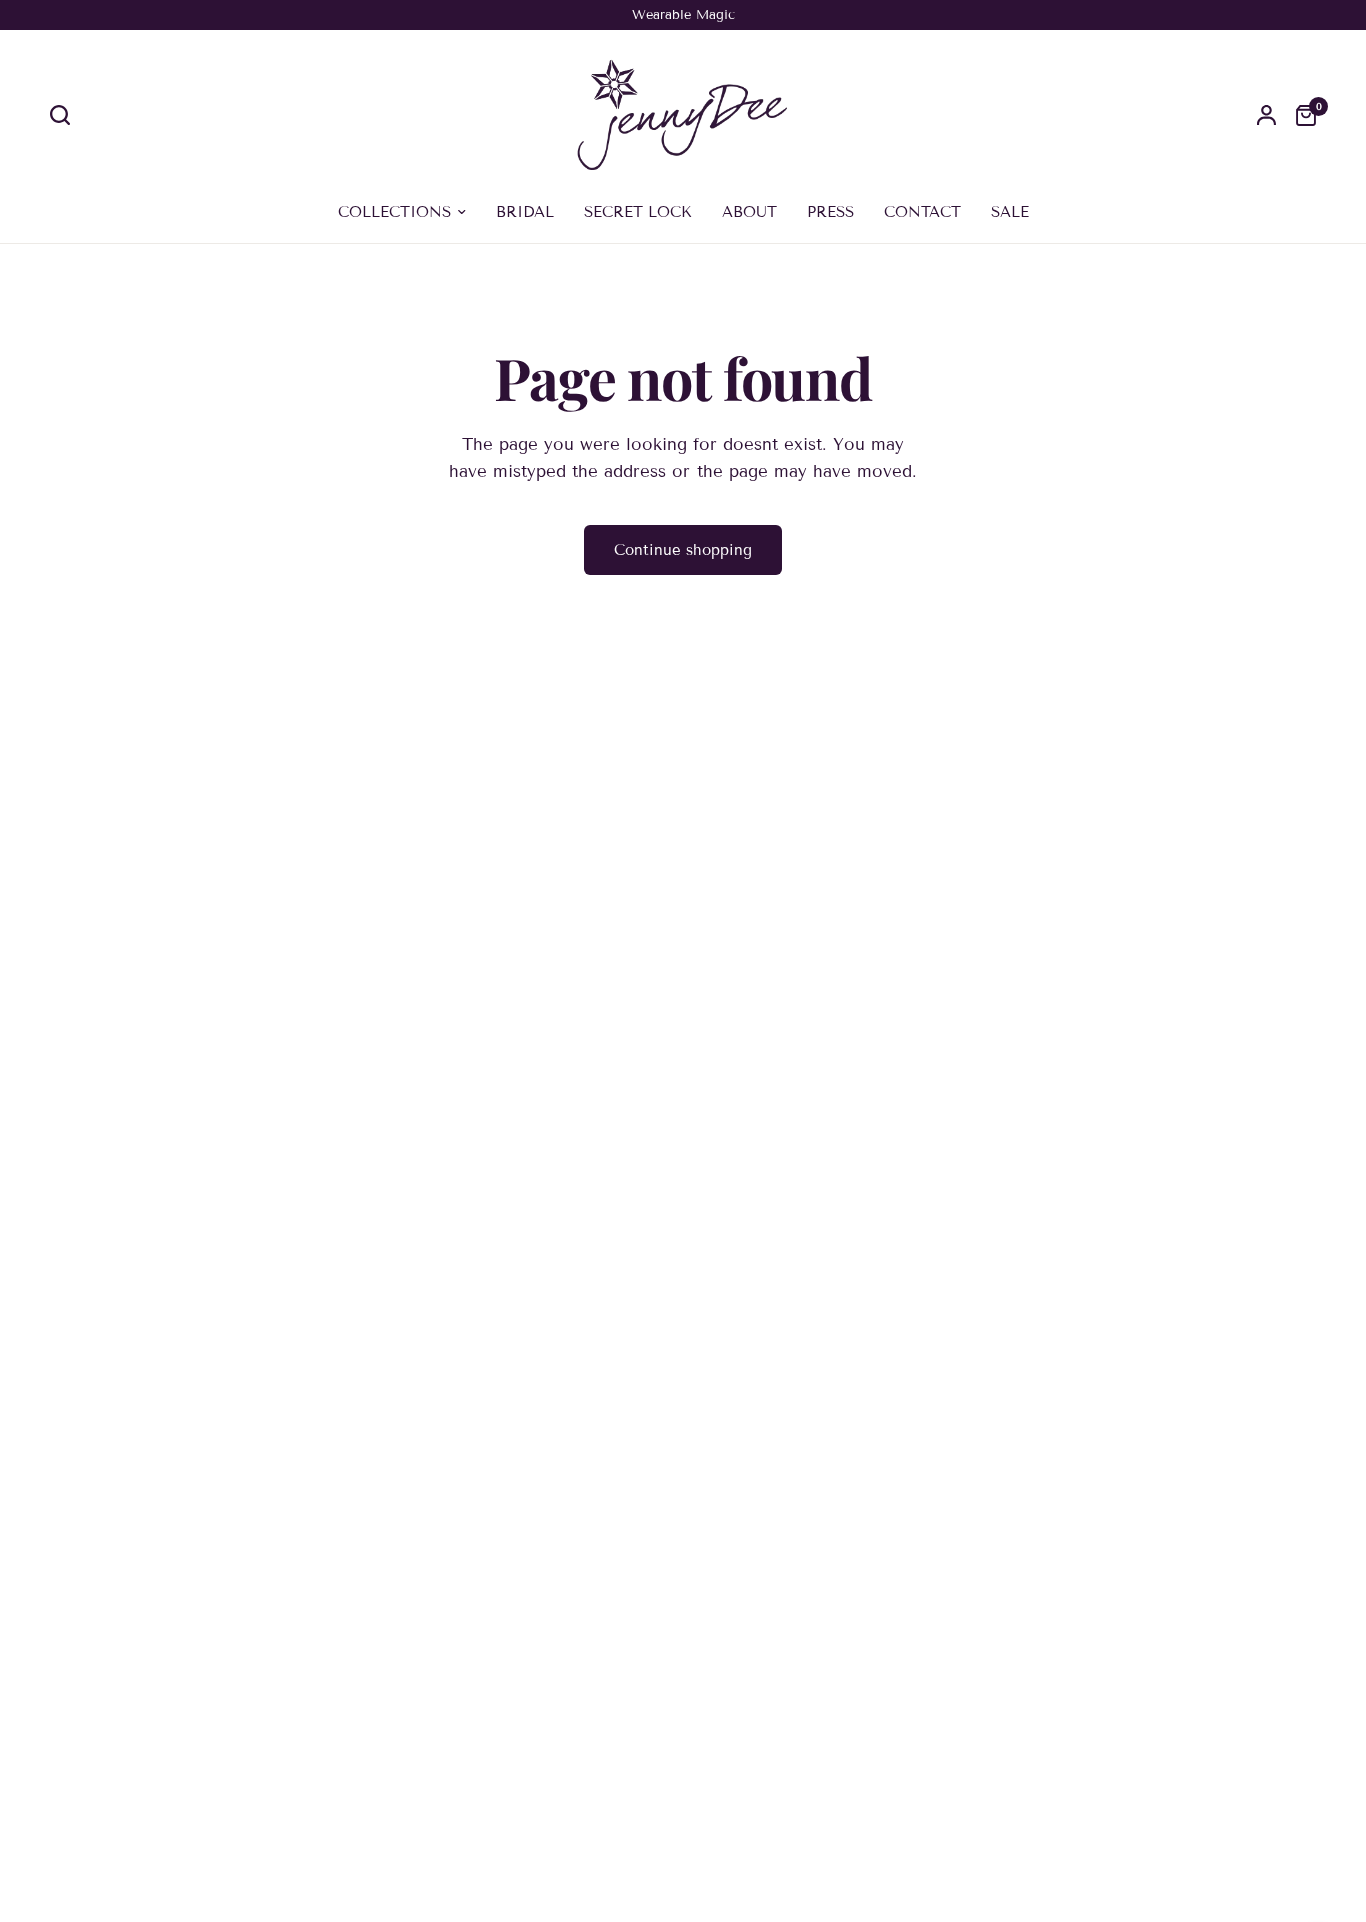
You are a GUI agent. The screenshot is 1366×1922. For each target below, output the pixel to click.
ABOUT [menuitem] (749, 212)
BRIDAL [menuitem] (525, 212)
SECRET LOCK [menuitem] (638, 212)
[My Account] (1266, 115)
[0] (1301, 115)
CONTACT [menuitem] (922, 212)
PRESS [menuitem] (830, 212)
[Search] (65, 115)
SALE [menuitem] (1010, 212)
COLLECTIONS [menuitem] (394, 212)
